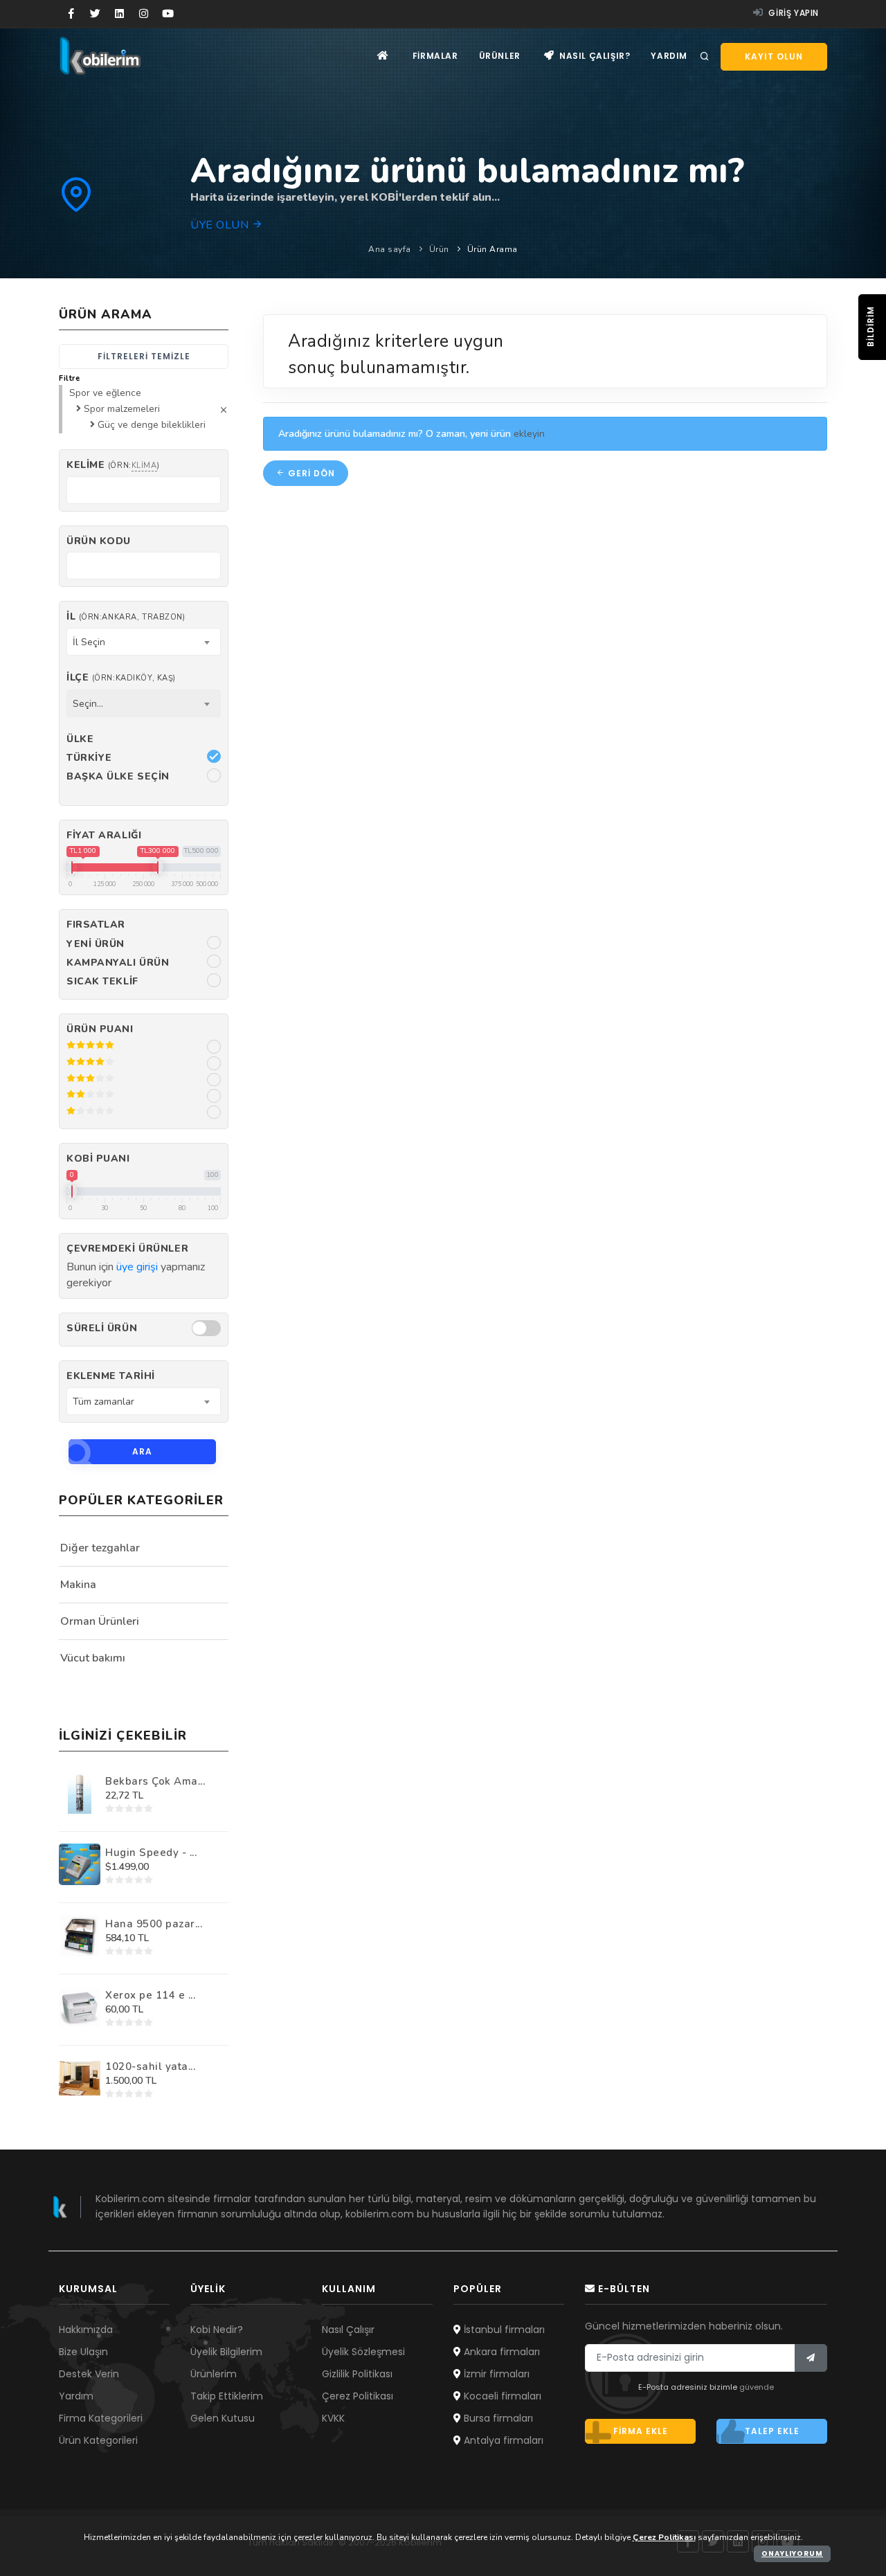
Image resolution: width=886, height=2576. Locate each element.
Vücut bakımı (93, 1658)
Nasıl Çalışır (348, 2330)
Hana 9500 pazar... (154, 1924)
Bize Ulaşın (83, 2352)
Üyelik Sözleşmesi (363, 2352)
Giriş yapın (793, 13)
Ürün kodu (99, 541)
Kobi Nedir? (217, 2330)
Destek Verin (89, 2374)
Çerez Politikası (358, 2396)
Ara (142, 1451)
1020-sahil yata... (150, 2066)
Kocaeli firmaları (501, 2396)
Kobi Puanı (98, 1159)
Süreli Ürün (102, 1328)
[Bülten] (811, 2358)
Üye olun (221, 225)
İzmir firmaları (495, 2374)
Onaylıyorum (792, 2554)
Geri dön (310, 473)
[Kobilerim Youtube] (168, 14)
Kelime (113, 465)
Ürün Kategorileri (98, 2440)
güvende (757, 2387)
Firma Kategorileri (101, 2418)
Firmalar (435, 56)
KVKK (333, 2418)
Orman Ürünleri (100, 1621)
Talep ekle (772, 2431)
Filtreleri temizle (144, 356)
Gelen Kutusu (223, 2418)
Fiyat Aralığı (104, 835)
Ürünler (500, 56)
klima (144, 466)
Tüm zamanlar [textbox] (103, 1402)
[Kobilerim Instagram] (144, 14)
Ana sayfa (390, 249)
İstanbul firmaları (503, 2330)
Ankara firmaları (500, 2352)
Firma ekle (641, 2431)
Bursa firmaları (497, 2418)
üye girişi (137, 1267)
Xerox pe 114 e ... (150, 1995)
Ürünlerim (214, 2374)
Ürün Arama (492, 249)
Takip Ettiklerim (227, 2396)
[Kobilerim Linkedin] (119, 14)
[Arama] (705, 57)
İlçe (121, 677)
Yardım (669, 56)
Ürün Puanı (100, 1029)
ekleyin (529, 434)
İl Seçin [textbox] (89, 642)
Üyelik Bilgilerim (226, 2352)
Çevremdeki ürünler (127, 1249)
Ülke (80, 739)
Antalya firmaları (502, 2440)
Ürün (439, 249)
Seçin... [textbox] (88, 704)
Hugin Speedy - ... (151, 1853)
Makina (78, 1585)
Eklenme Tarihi (111, 1376)
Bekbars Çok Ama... (155, 1781)
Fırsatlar (96, 925)
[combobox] (144, 642)
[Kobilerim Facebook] (71, 14)
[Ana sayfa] (383, 56)
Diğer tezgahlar (100, 1548)
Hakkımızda (86, 2330)
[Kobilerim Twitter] (95, 14)
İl (126, 616)
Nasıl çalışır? (593, 56)
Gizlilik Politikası (357, 2374)
